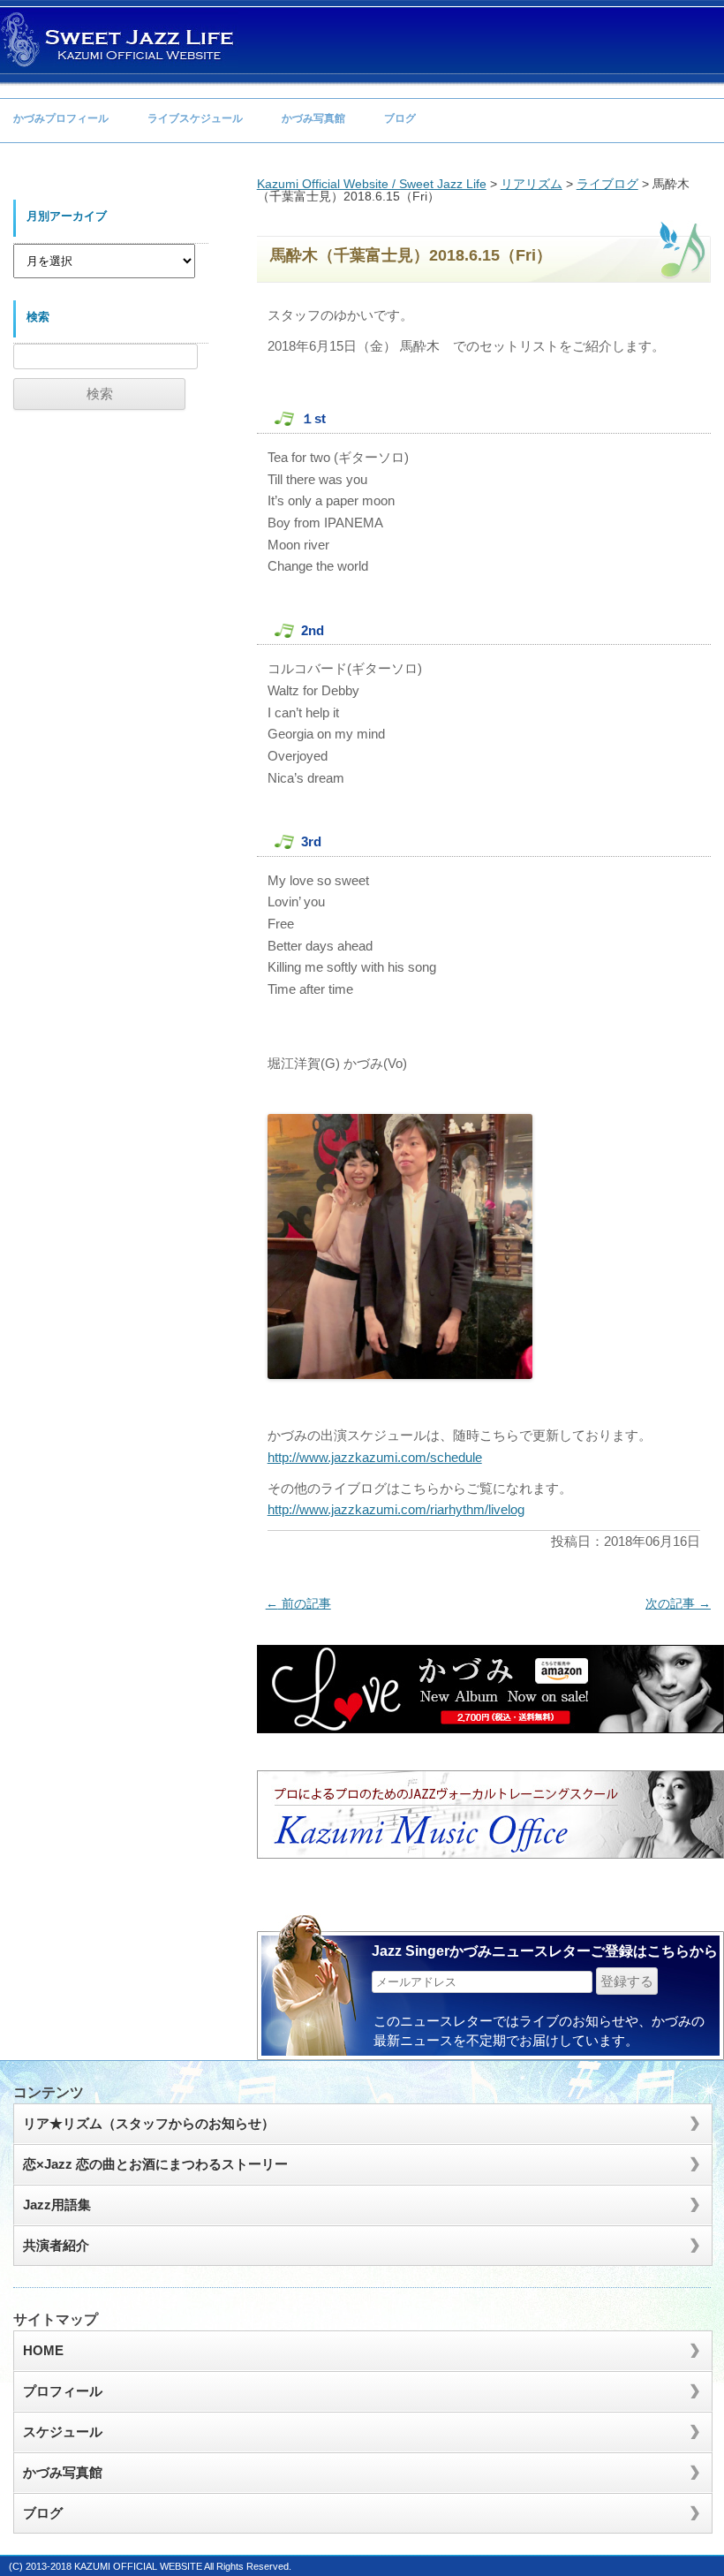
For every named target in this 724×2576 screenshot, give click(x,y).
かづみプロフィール (61, 118)
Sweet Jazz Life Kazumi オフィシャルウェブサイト (119, 39)
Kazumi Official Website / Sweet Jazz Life (372, 184)
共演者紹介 (56, 2245)
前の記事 (298, 1603)
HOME (43, 2350)
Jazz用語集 (57, 2205)
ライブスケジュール (195, 118)
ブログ (400, 118)
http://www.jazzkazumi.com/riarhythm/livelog (396, 1509)
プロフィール (63, 2391)
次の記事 (678, 1603)
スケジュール (63, 2432)
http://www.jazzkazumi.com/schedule (375, 1457)
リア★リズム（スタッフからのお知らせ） (149, 2123)
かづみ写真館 (313, 118)
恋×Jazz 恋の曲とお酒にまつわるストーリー (155, 2164)
